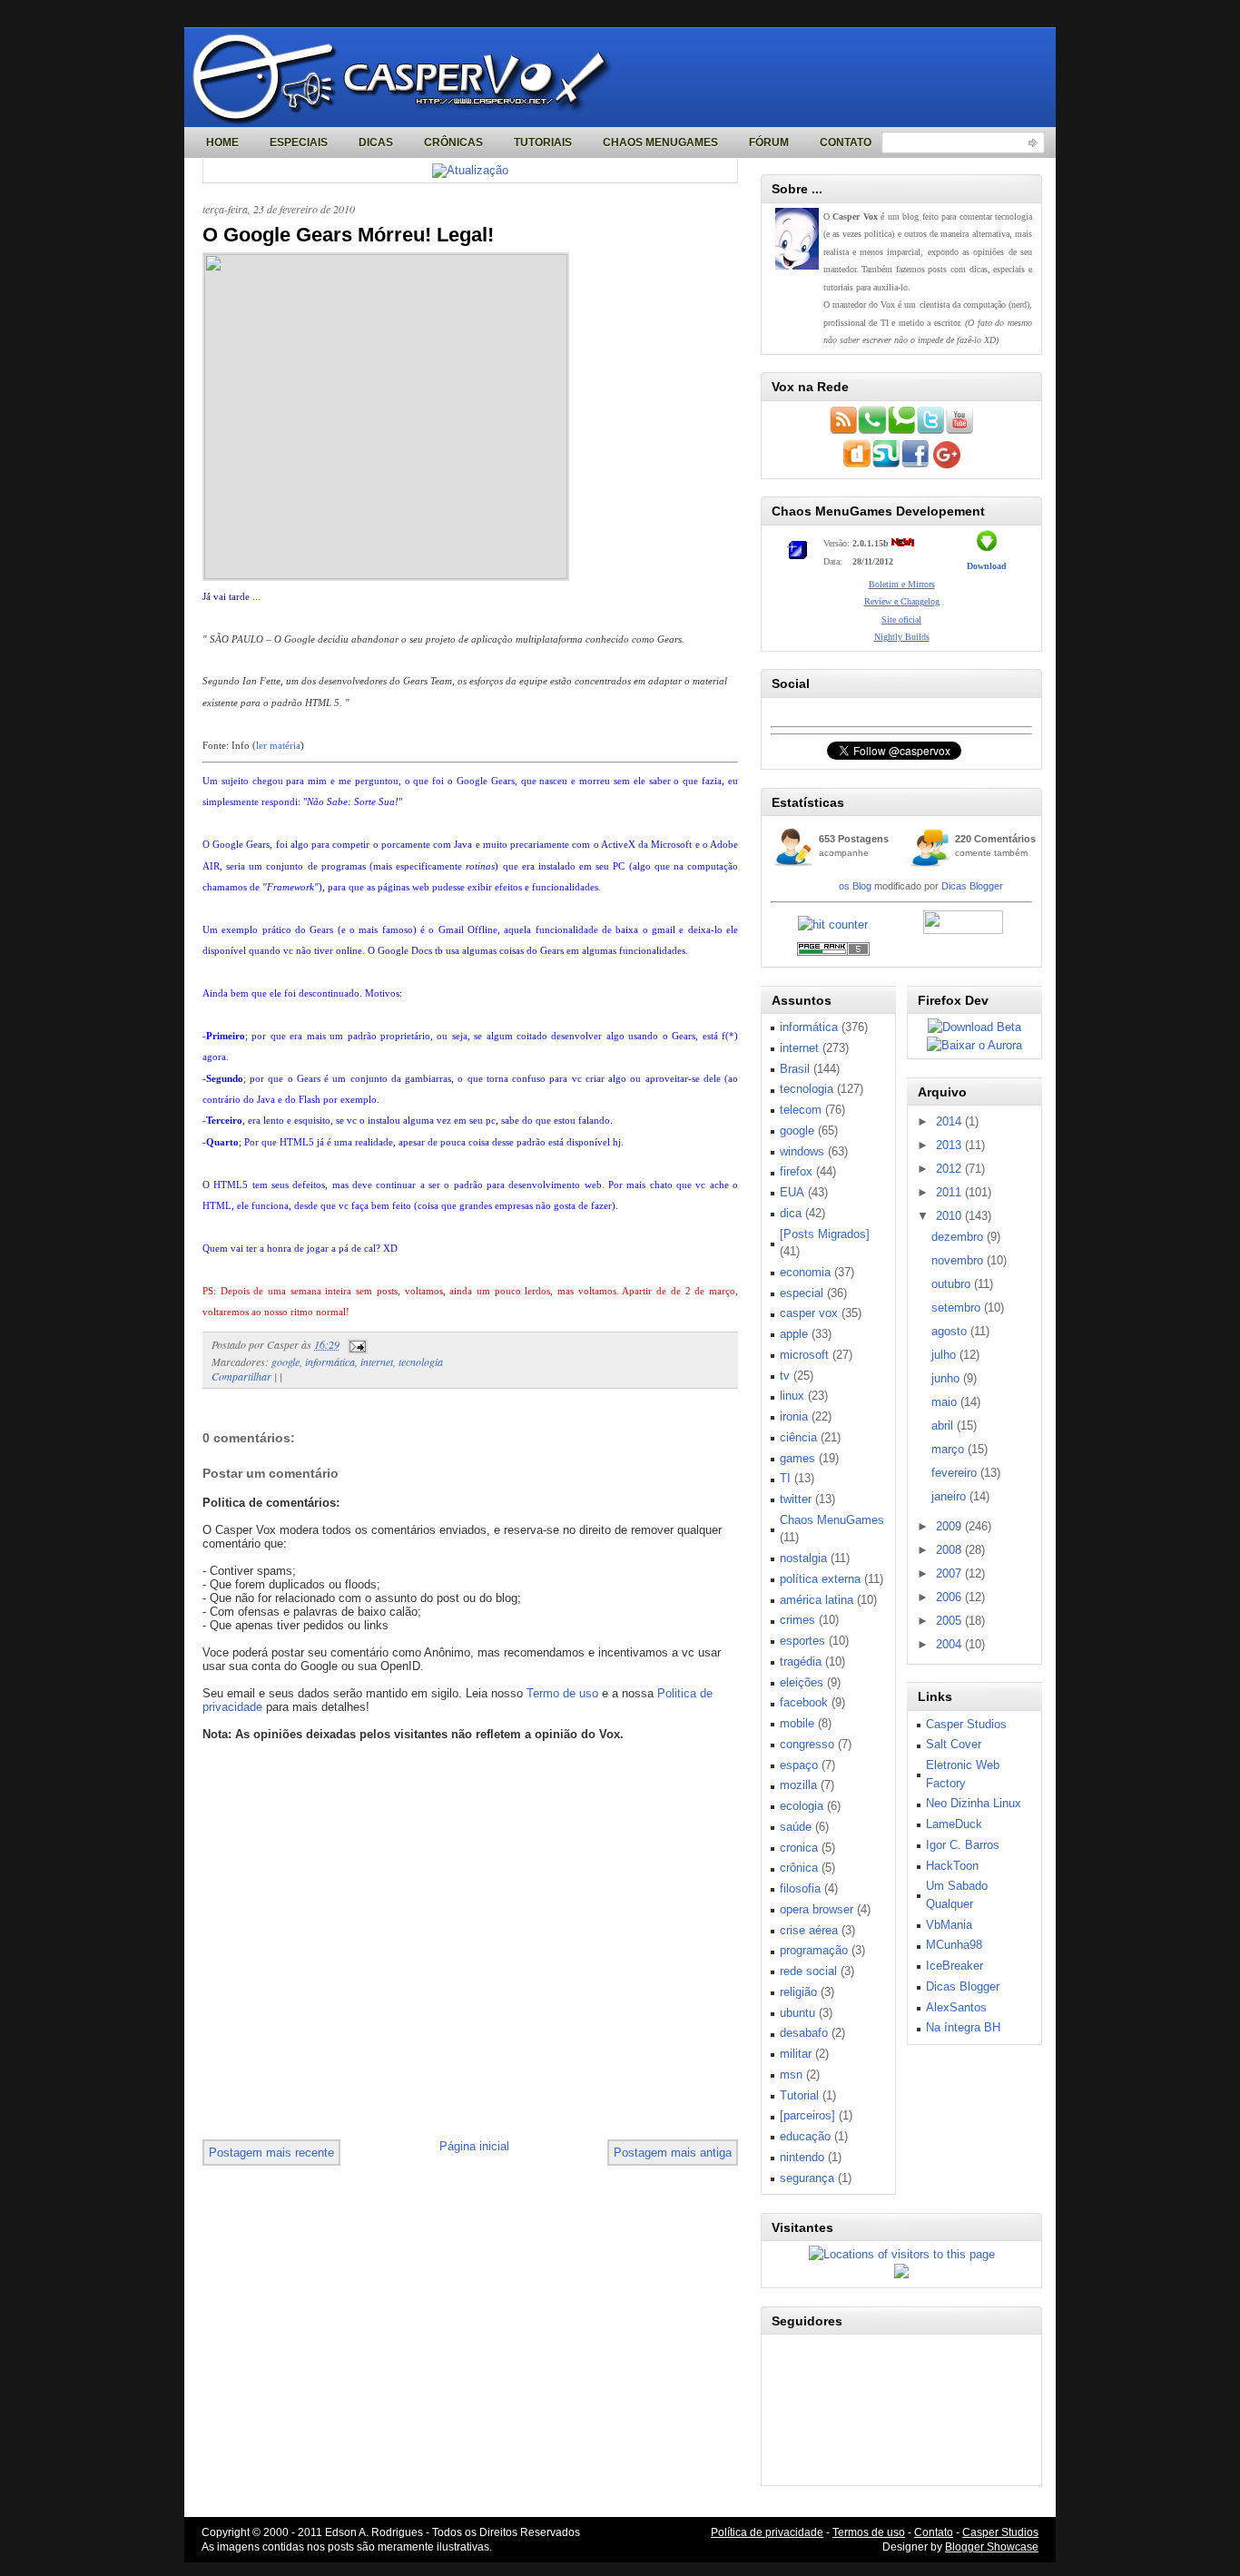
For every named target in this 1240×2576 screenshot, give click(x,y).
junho (947, 1378)
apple (794, 1334)
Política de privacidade (767, 2532)
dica (791, 1213)
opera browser (817, 1909)
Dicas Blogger (972, 886)
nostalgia (803, 1558)
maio (946, 1402)
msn (791, 2075)
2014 (950, 1121)
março (950, 1449)
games (797, 1458)
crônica (799, 1868)
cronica (799, 1848)
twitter (796, 1499)
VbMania (949, 1925)
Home (222, 143)
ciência (798, 1437)
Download (987, 566)
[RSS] (843, 431)
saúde (796, 1827)
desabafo (804, 2033)
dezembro (959, 1237)
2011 (950, 1192)
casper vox (809, 1313)
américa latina (817, 1600)
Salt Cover (954, 1744)
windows (802, 1151)
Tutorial (799, 2095)
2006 (950, 1597)
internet (377, 1362)
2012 (950, 1169)
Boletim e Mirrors (902, 584)
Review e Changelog (902, 601)
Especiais (299, 143)
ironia (794, 1416)
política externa (820, 1579)
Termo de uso (562, 1693)
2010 (950, 1216)
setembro (958, 1308)
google (285, 1362)
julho (945, 1355)
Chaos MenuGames (660, 143)
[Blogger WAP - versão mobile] (872, 431)
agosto (951, 1331)
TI (785, 1478)
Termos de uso (869, 2532)
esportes (802, 1641)
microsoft (804, 1355)
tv (785, 1376)
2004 (950, 1644)
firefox (796, 1171)
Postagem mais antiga (673, 2153)
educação (805, 2136)
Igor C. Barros (963, 1845)
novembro (959, 1260)
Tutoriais (543, 143)
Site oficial (901, 619)
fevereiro (956, 1473)
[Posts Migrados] (825, 1234)
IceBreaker (955, 1966)
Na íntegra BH (963, 2027)
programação (814, 1950)
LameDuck (954, 1824)
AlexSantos (956, 2007)
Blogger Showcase (992, 2547)
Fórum (769, 143)
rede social (808, 1971)
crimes (797, 1620)
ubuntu (797, 2013)
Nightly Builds (902, 637)
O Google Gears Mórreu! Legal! (348, 235)
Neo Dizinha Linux (974, 1803)
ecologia (802, 1806)
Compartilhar (241, 1376)
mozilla (798, 1785)
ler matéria (278, 745)
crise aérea (809, 1930)
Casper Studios (966, 1724)
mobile (797, 1723)
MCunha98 (954, 1945)
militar (796, 2054)
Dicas (376, 143)
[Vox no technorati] (901, 431)
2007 (950, 1573)
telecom (801, 1110)
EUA (792, 1192)
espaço (799, 1765)
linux (792, 1396)
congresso (807, 1744)
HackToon (952, 1866)
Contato (846, 143)
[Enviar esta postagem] (355, 1344)
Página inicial (474, 2146)
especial (802, 1293)
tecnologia (421, 1362)
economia (805, 1272)
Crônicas (453, 143)
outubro (953, 1284)
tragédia (801, 1662)
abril (944, 1426)
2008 (950, 1550)
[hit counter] (833, 924)
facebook (804, 1702)
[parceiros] (807, 2115)
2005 (950, 1621)
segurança (807, 2178)
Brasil (795, 1069)
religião (798, 1992)
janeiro (950, 1496)
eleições (802, 1682)
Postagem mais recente (271, 2153)
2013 (950, 1145)
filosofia (800, 1888)
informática (330, 1362)
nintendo (802, 2157)
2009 (950, 1526)
